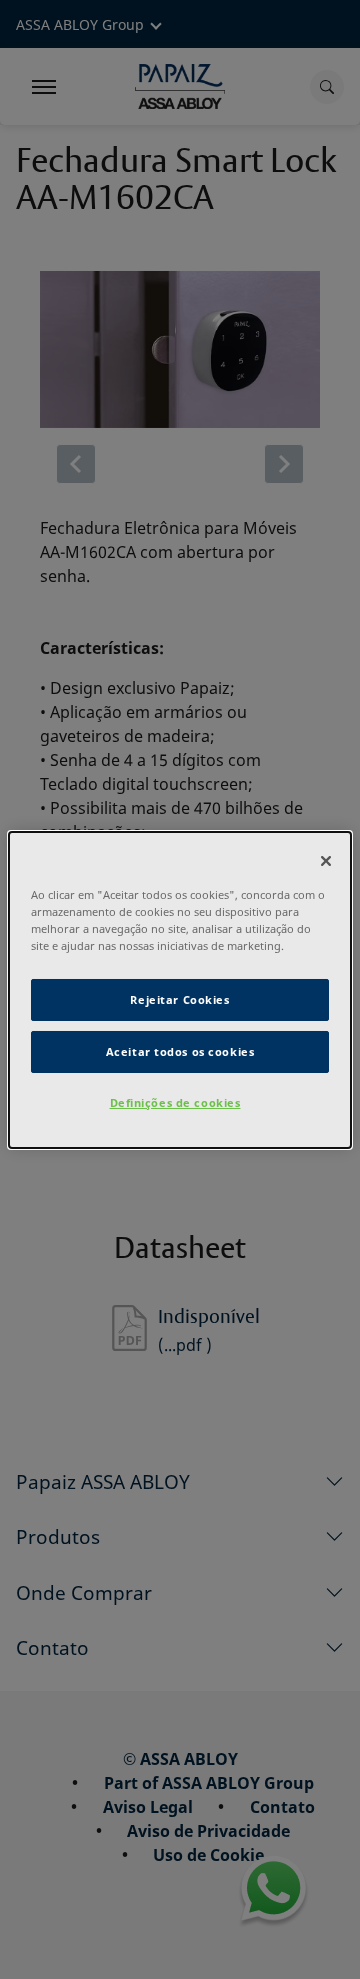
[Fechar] (326, 860)
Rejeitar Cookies (179, 999)
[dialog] (180, 989)
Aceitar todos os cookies (180, 1051)
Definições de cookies (175, 1102)
